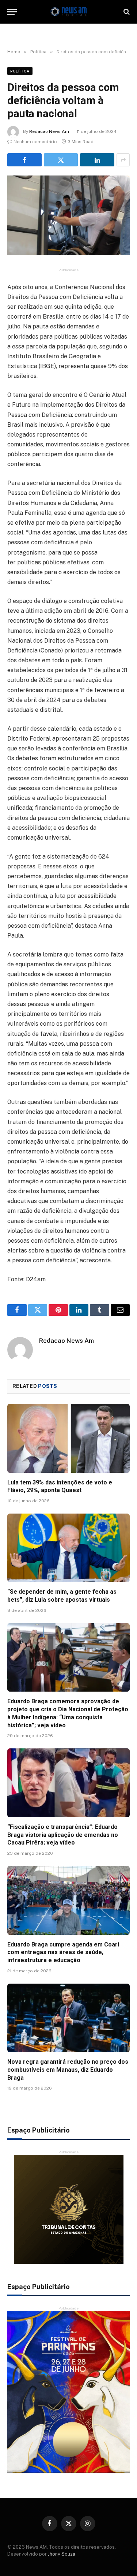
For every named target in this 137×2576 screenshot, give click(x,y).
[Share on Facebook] (24, 160)
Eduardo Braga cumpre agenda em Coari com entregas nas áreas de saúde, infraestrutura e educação (63, 1952)
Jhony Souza (62, 2554)
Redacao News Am (49, 131)
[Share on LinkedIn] (97, 160)
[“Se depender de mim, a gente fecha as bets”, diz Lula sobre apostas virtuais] (68, 1548)
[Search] (126, 12)
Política (20, 71)
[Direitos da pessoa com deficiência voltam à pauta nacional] (68, 215)
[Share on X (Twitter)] (61, 160)
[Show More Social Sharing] (123, 160)
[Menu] (12, 12)
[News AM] (69, 12)
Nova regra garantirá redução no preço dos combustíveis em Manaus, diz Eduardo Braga (68, 2070)
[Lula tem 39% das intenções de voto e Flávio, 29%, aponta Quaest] (68, 1438)
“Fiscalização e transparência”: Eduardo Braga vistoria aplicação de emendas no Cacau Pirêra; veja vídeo (63, 1835)
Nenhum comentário (35, 142)
